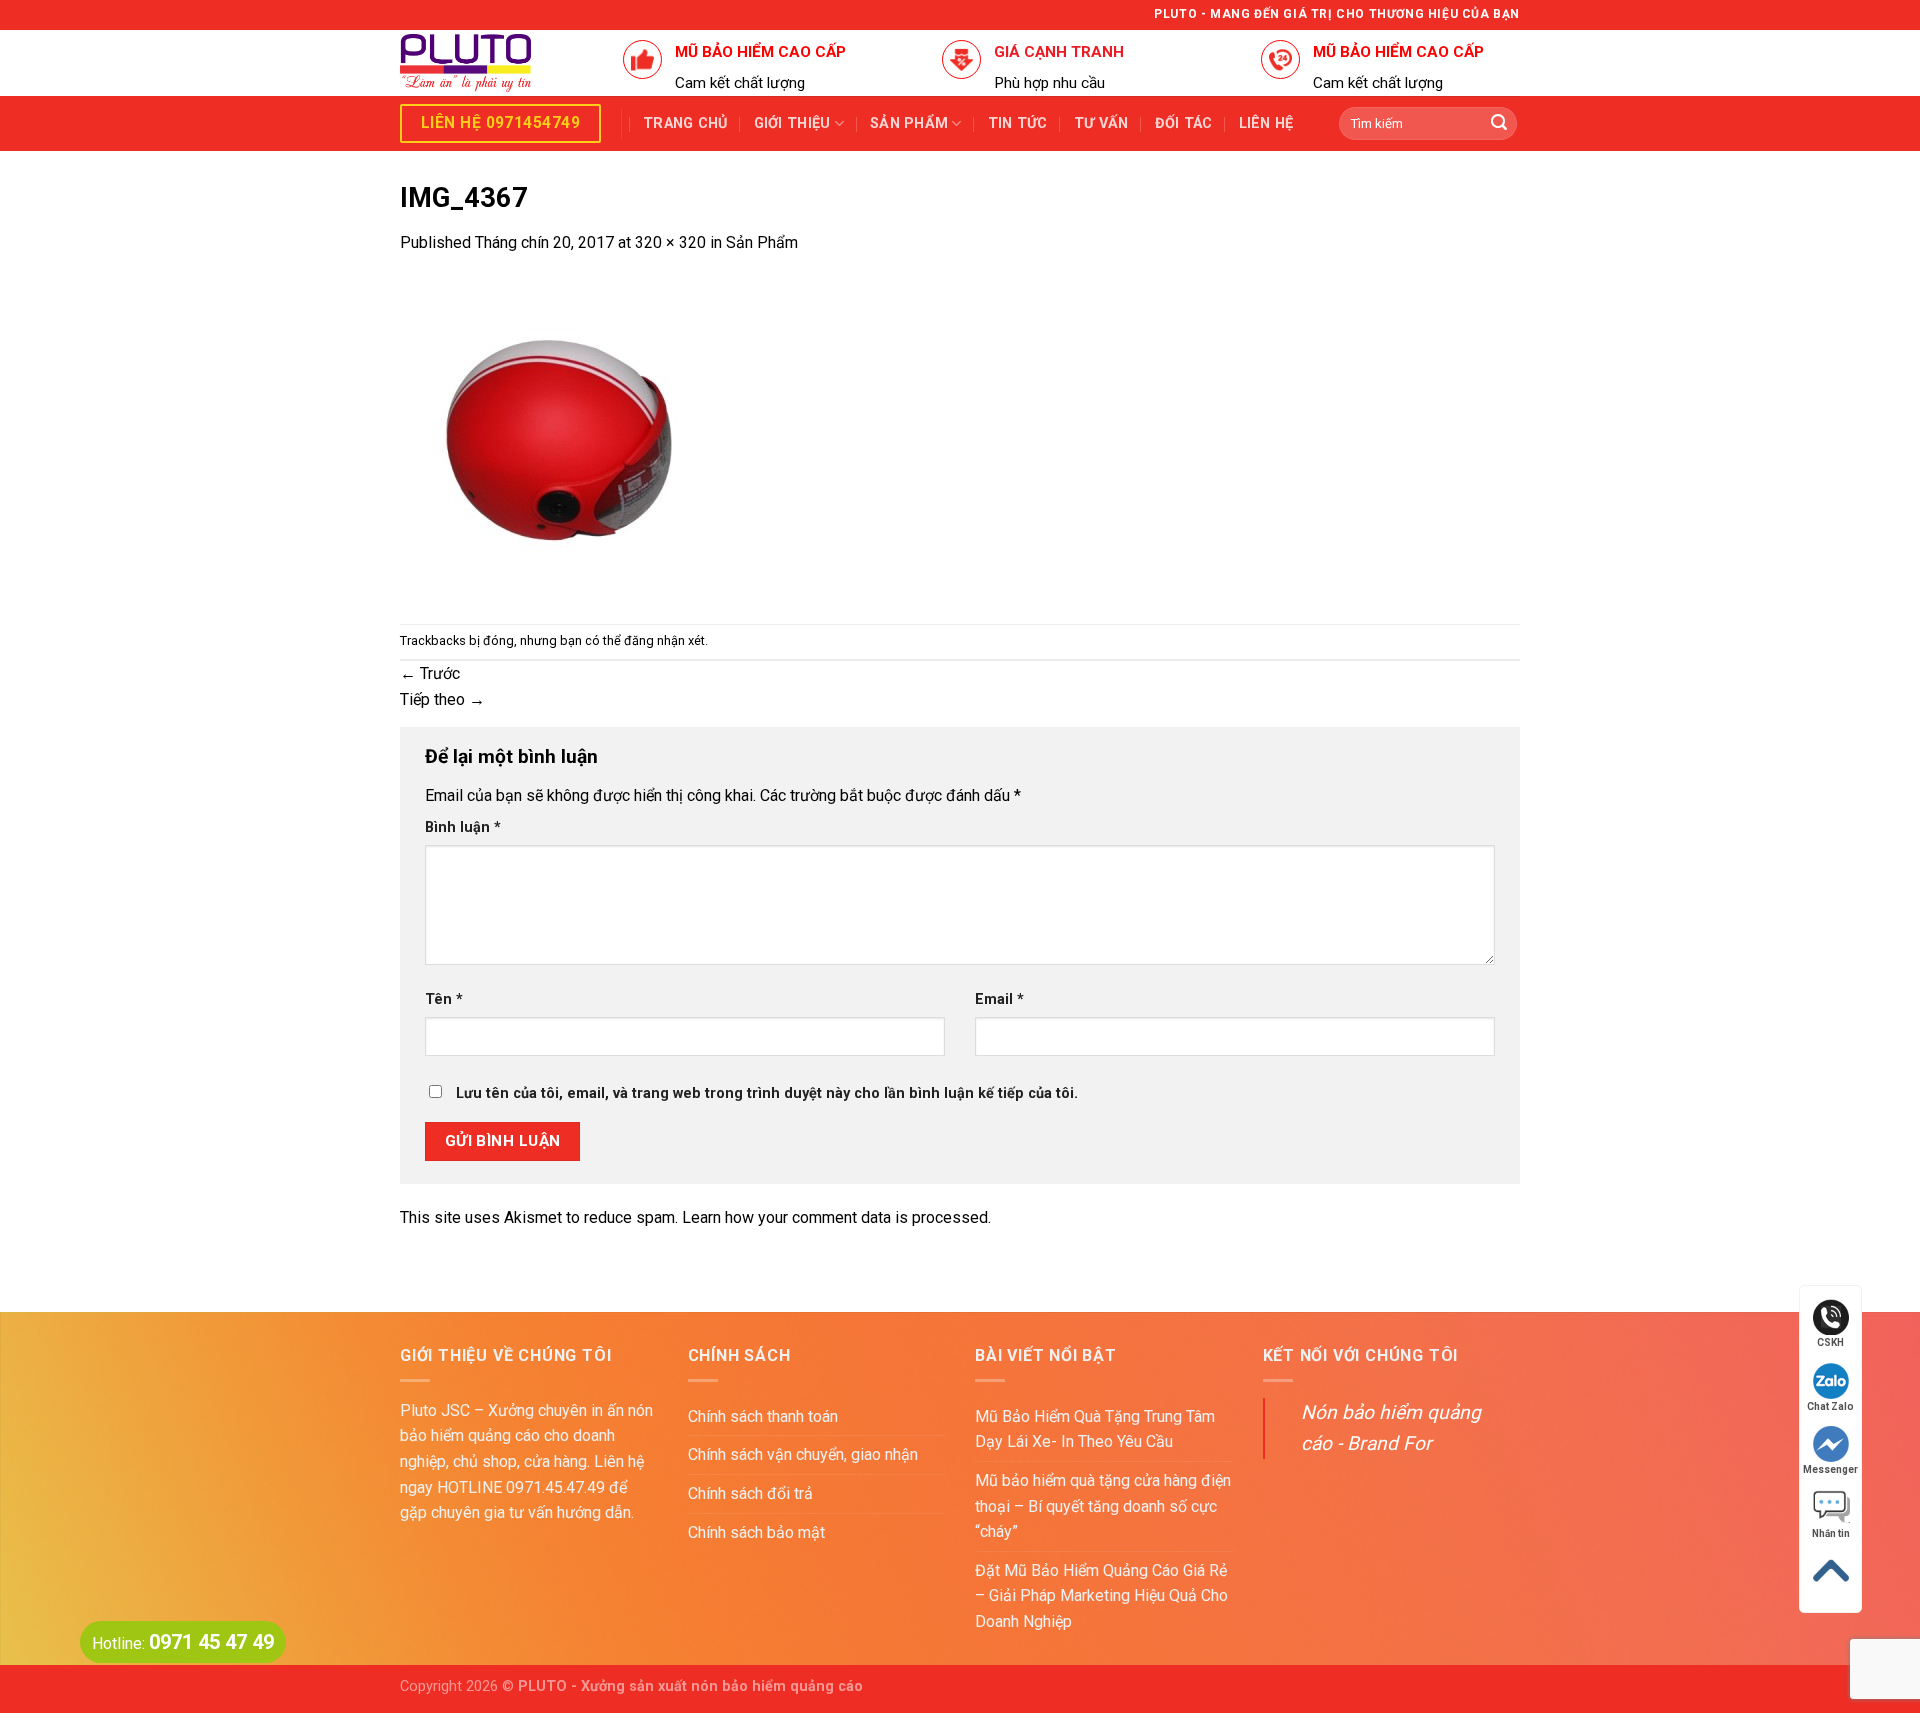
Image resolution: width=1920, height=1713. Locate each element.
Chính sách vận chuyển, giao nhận (803, 1454)
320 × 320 (670, 242)
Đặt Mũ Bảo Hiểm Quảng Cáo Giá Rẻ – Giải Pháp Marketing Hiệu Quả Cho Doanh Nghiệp (1101, 1596)
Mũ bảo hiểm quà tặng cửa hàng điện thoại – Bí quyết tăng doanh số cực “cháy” (1103, 1506)
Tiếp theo (442, 699)
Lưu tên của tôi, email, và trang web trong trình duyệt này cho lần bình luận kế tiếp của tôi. (767, 1093)
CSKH (1830, 1342)
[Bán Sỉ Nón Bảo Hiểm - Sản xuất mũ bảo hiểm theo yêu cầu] (496, 63)
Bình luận (463, 827)
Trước (430, 673)
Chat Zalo (1830, 1406)
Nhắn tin (1831, 1533)
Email (999, 999)
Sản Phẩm (762, 242)
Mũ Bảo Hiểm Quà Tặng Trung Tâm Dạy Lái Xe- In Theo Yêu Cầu (1095, 1429)
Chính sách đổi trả (750, 1493)
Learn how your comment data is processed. (836, 1217)
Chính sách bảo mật (756, 1532)
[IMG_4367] (560, 438)
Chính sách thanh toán (763, 1416)
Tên (444, 999)
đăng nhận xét (664, 640)
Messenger (1830, 1469)
